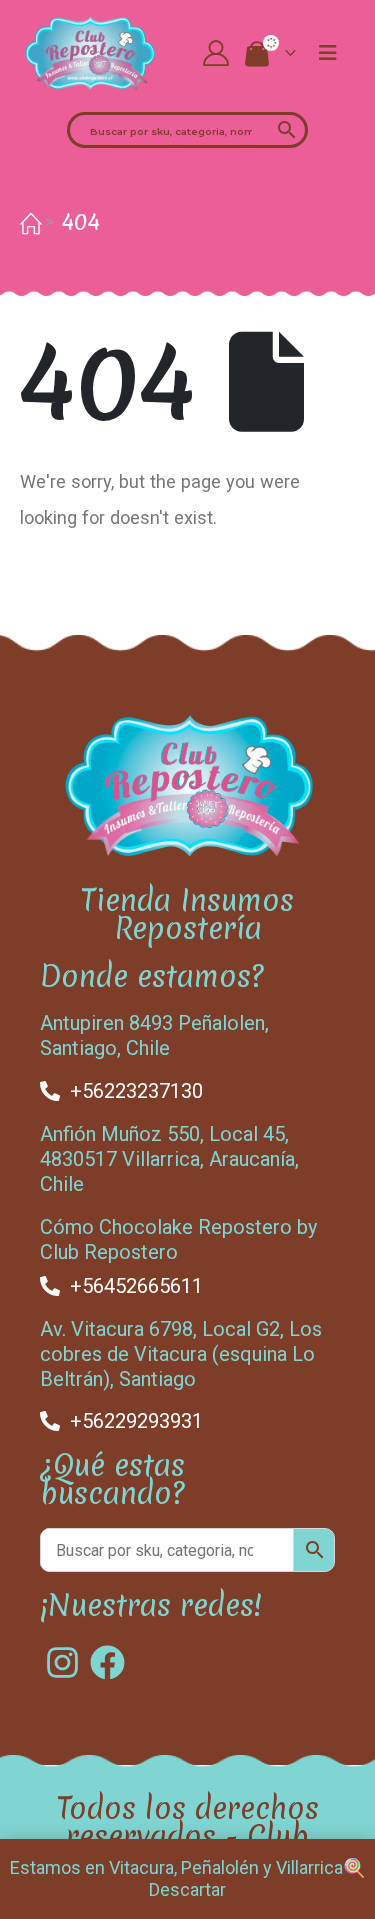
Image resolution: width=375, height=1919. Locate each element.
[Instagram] (62, 1662)
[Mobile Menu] (328, 53)
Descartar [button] (187, 1889)
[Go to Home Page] (27, 222)
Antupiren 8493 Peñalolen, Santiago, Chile (154, 1035)
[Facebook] (107, 1662)
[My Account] (215, 53)
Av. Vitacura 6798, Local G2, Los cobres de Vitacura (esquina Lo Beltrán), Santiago (181, 1354)
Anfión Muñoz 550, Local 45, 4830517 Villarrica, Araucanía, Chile (169, 1159)
